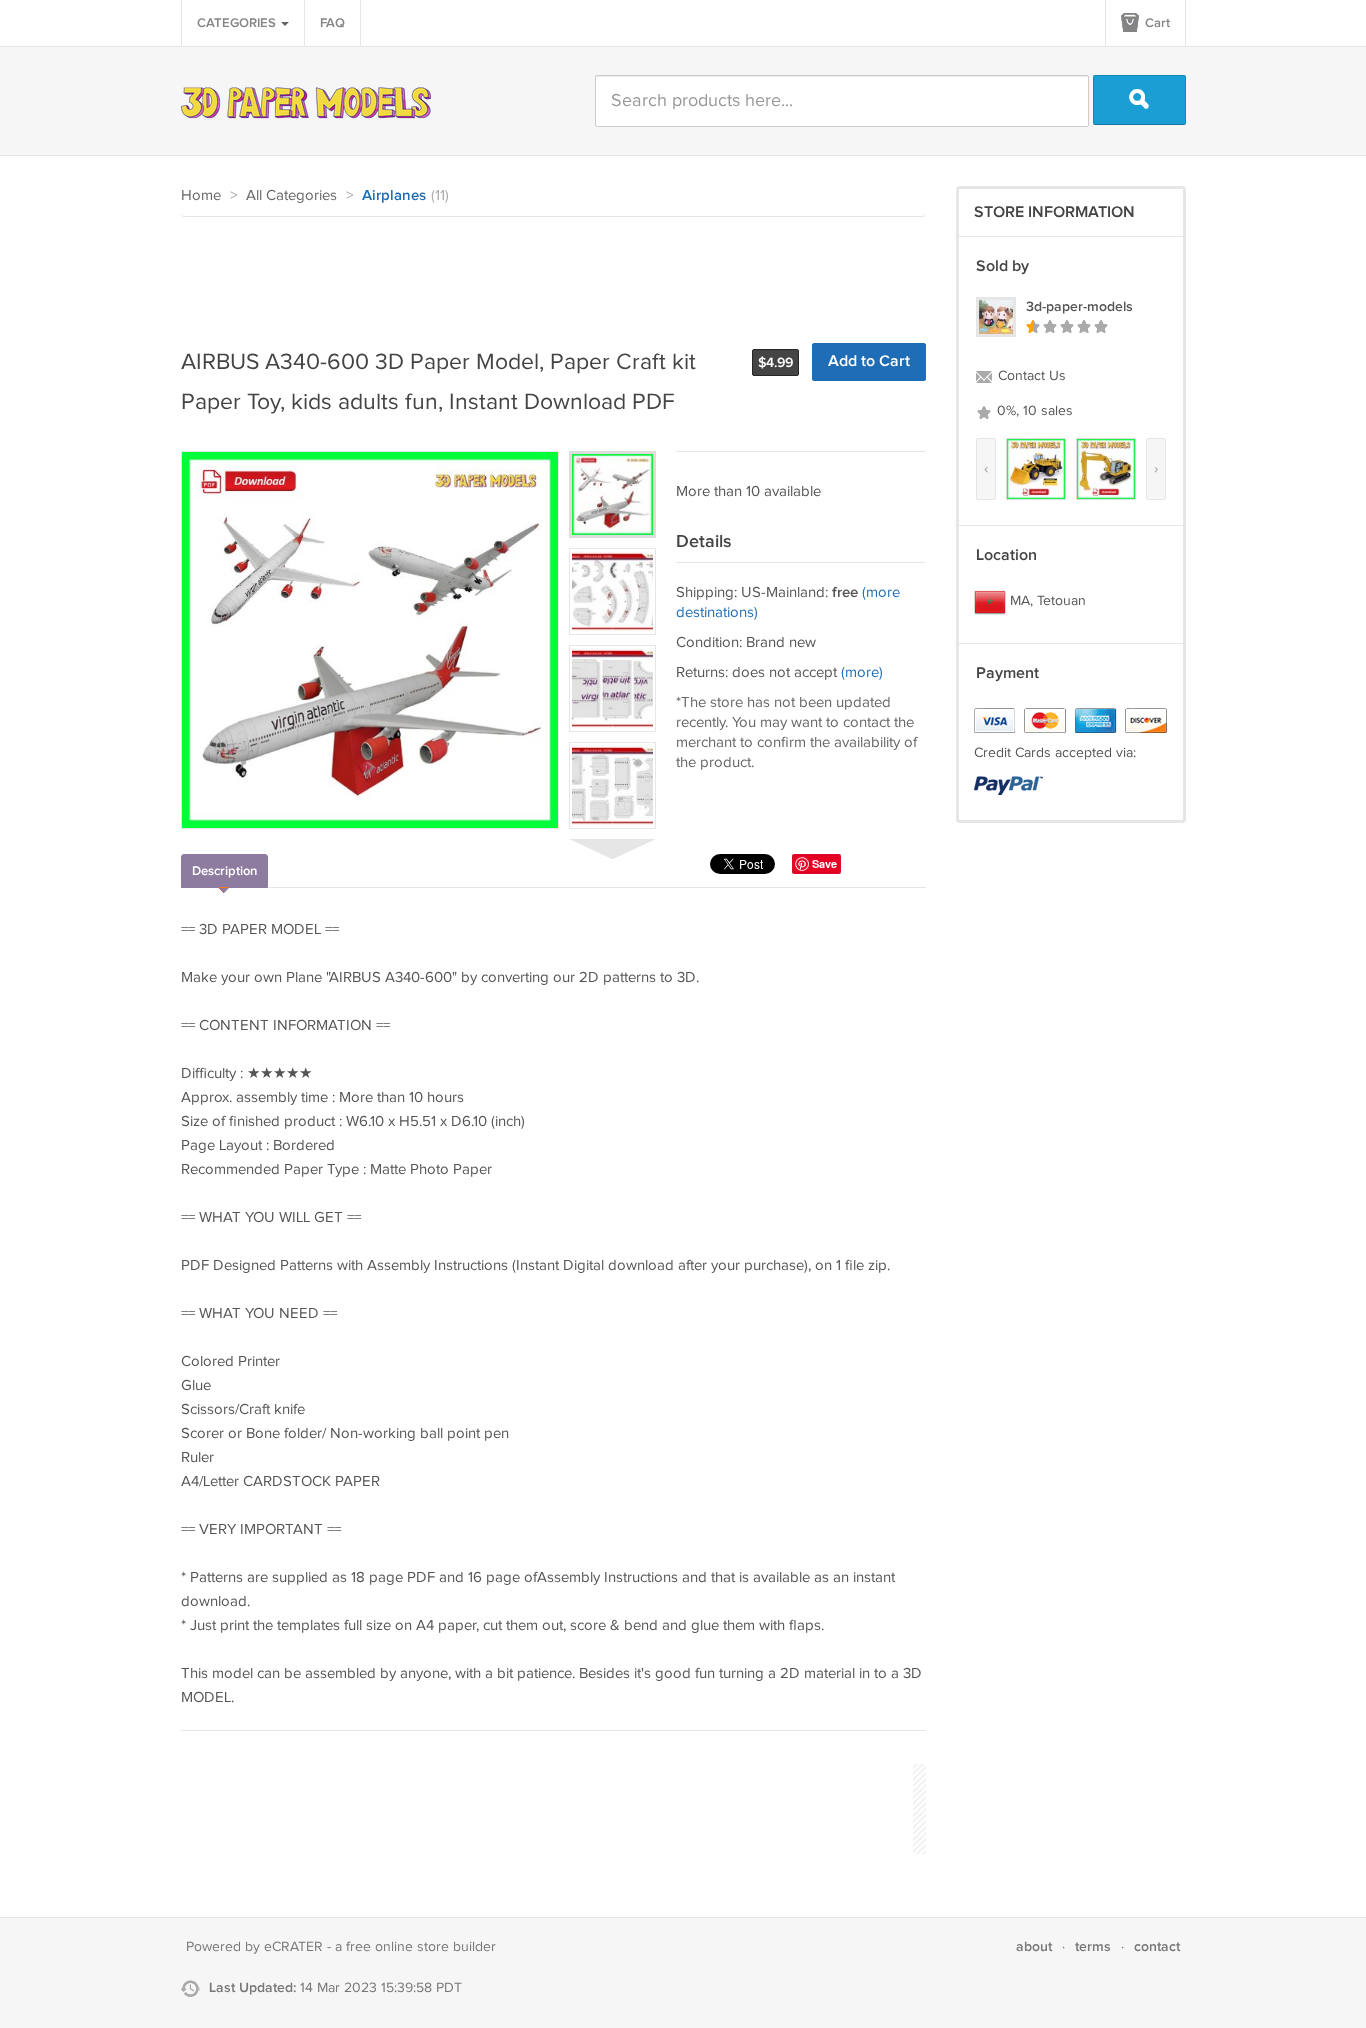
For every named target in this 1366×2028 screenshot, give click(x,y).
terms (1093, 1946)
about (1034, 1946)
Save (824, 863)
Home (201, 195)
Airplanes (394, 196)
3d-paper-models (1079, 306)
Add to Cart (869, 361)
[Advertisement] (545, 272)
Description (224, 871)
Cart (1156, 23)
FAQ (332, 23)
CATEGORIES (238, 23)
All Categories (291, 195)
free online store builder (421, 1947)
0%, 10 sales (1033, 411)
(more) (862, 672)
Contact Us (1030, 376)
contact (1157, 1946)
